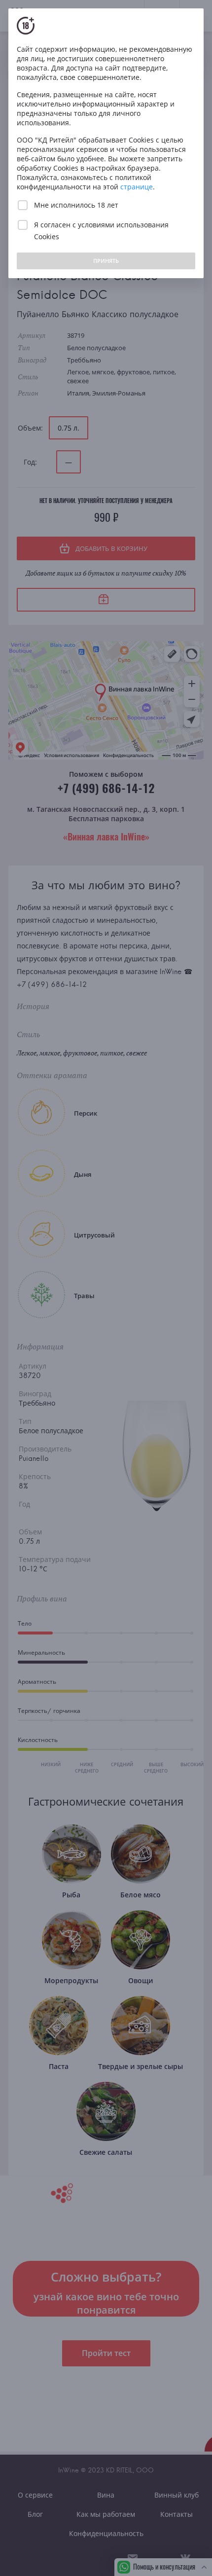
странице (137, 187)
